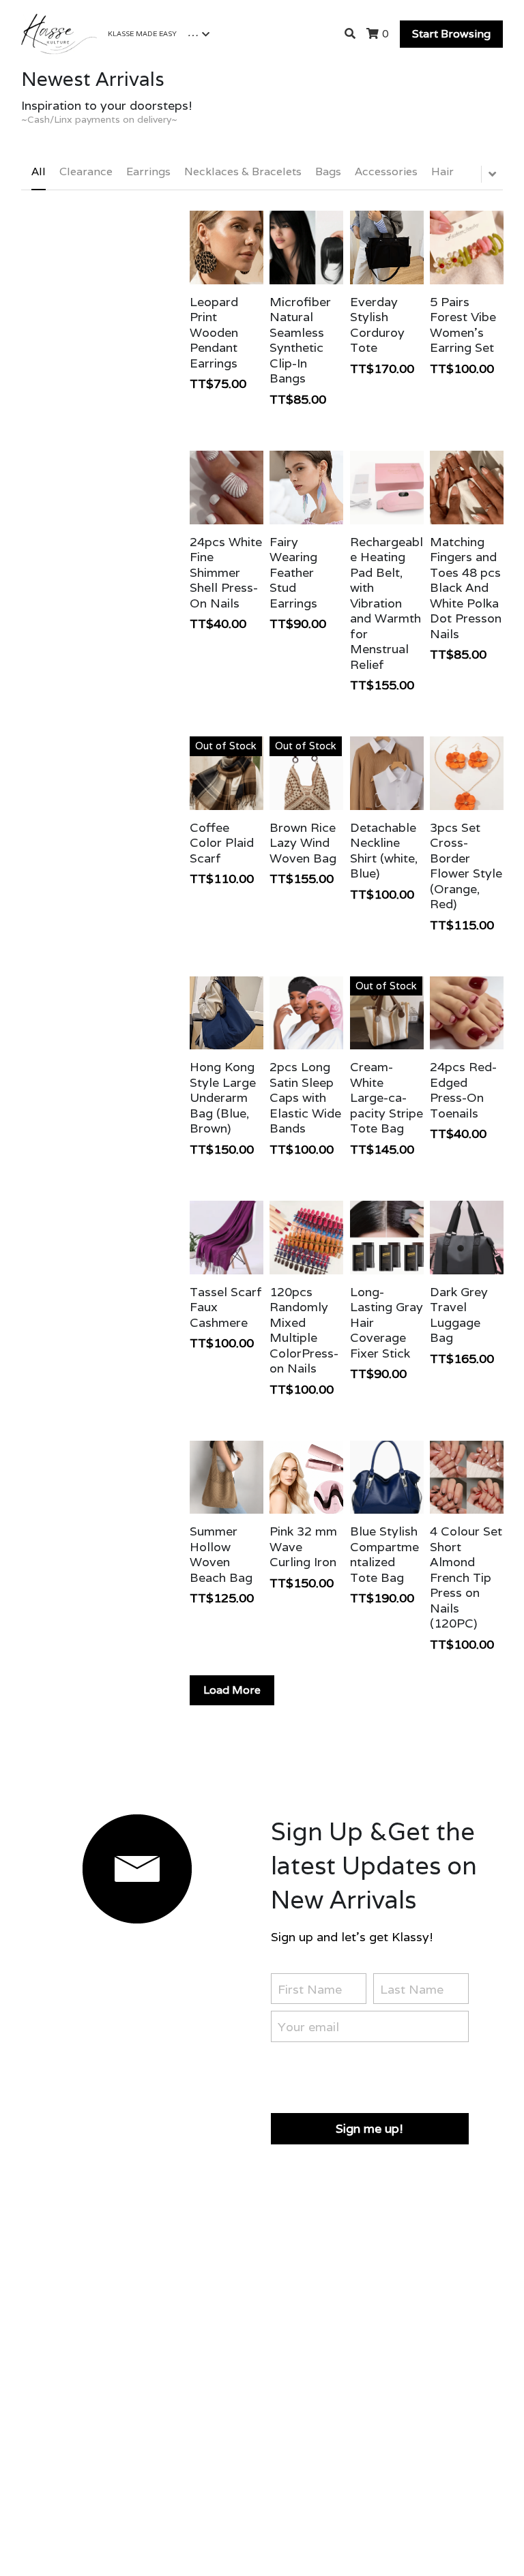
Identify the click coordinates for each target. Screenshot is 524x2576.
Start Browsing (451, 34)
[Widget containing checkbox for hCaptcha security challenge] (374, 2075)
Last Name (412, 1989)
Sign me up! (369, 2128)
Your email (308, 2027)
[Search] (350, 34)
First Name (310, 1989)
